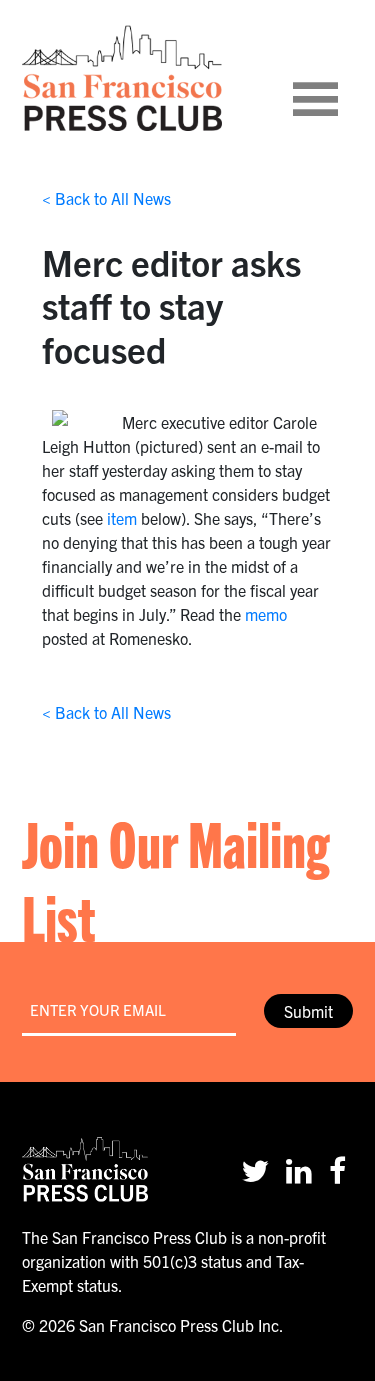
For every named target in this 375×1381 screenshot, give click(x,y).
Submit (308, 1011)
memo (266, 614)
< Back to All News (106, 198)
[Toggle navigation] (340, 78)
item (122, 518)
